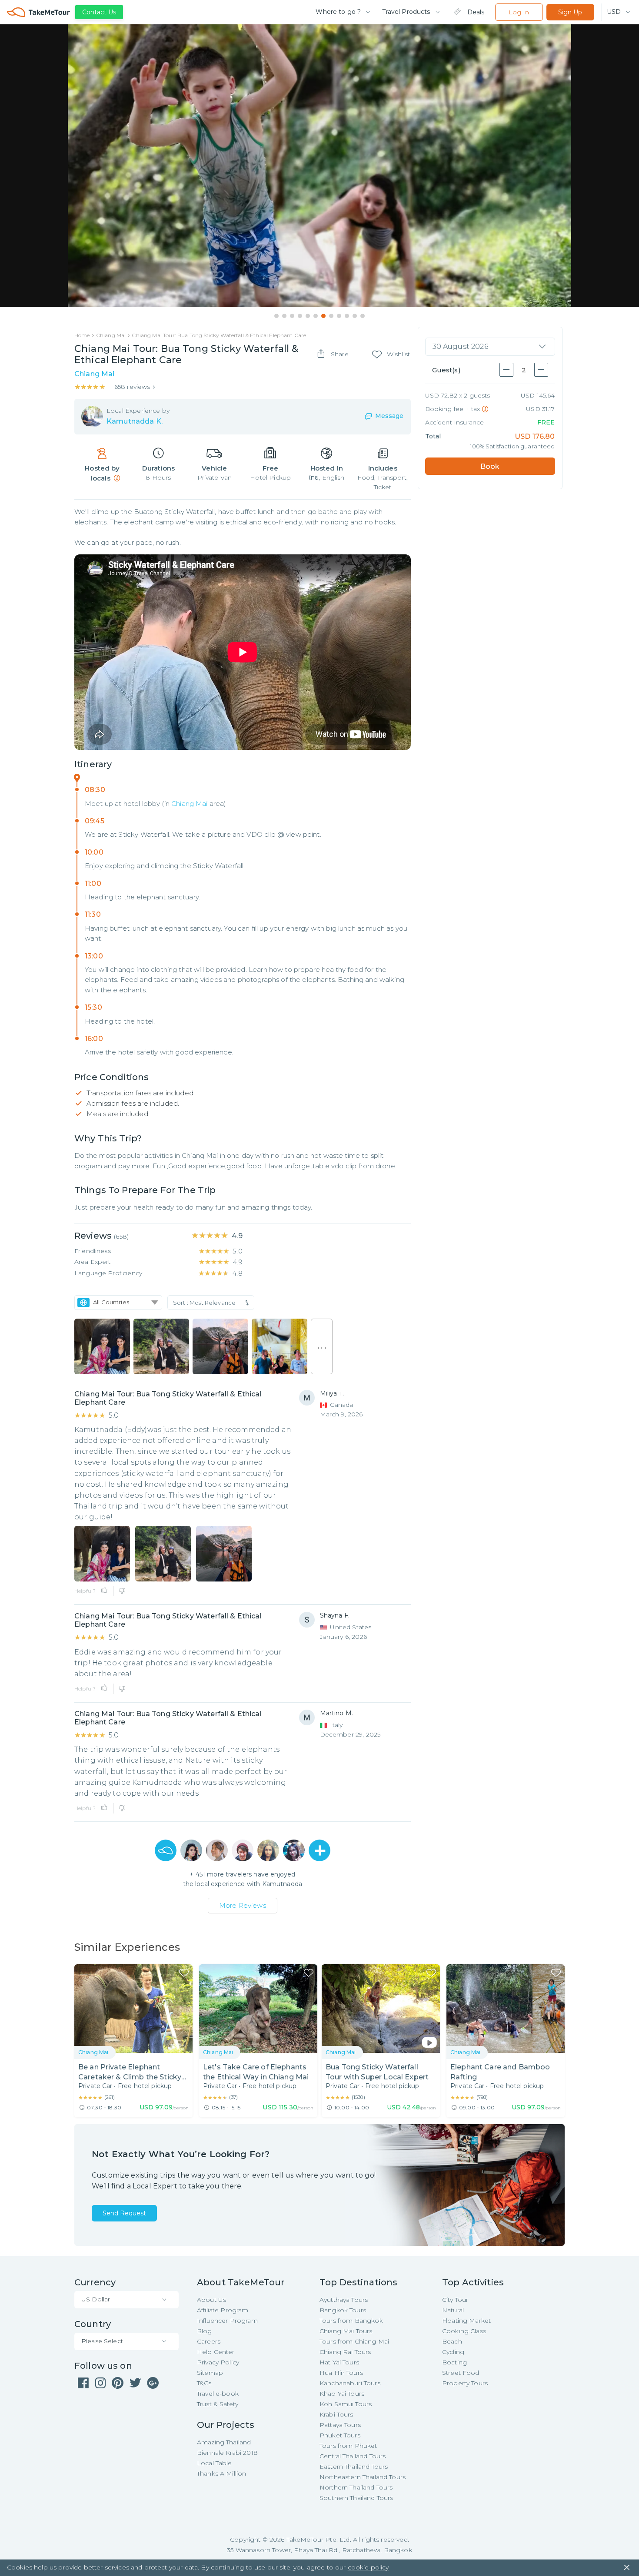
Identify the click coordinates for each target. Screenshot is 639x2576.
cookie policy (368, 2567)
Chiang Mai (190, 804)
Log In (519, 12)
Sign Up (570, 12)
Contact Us (99, 12)
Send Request (124, 2213)
